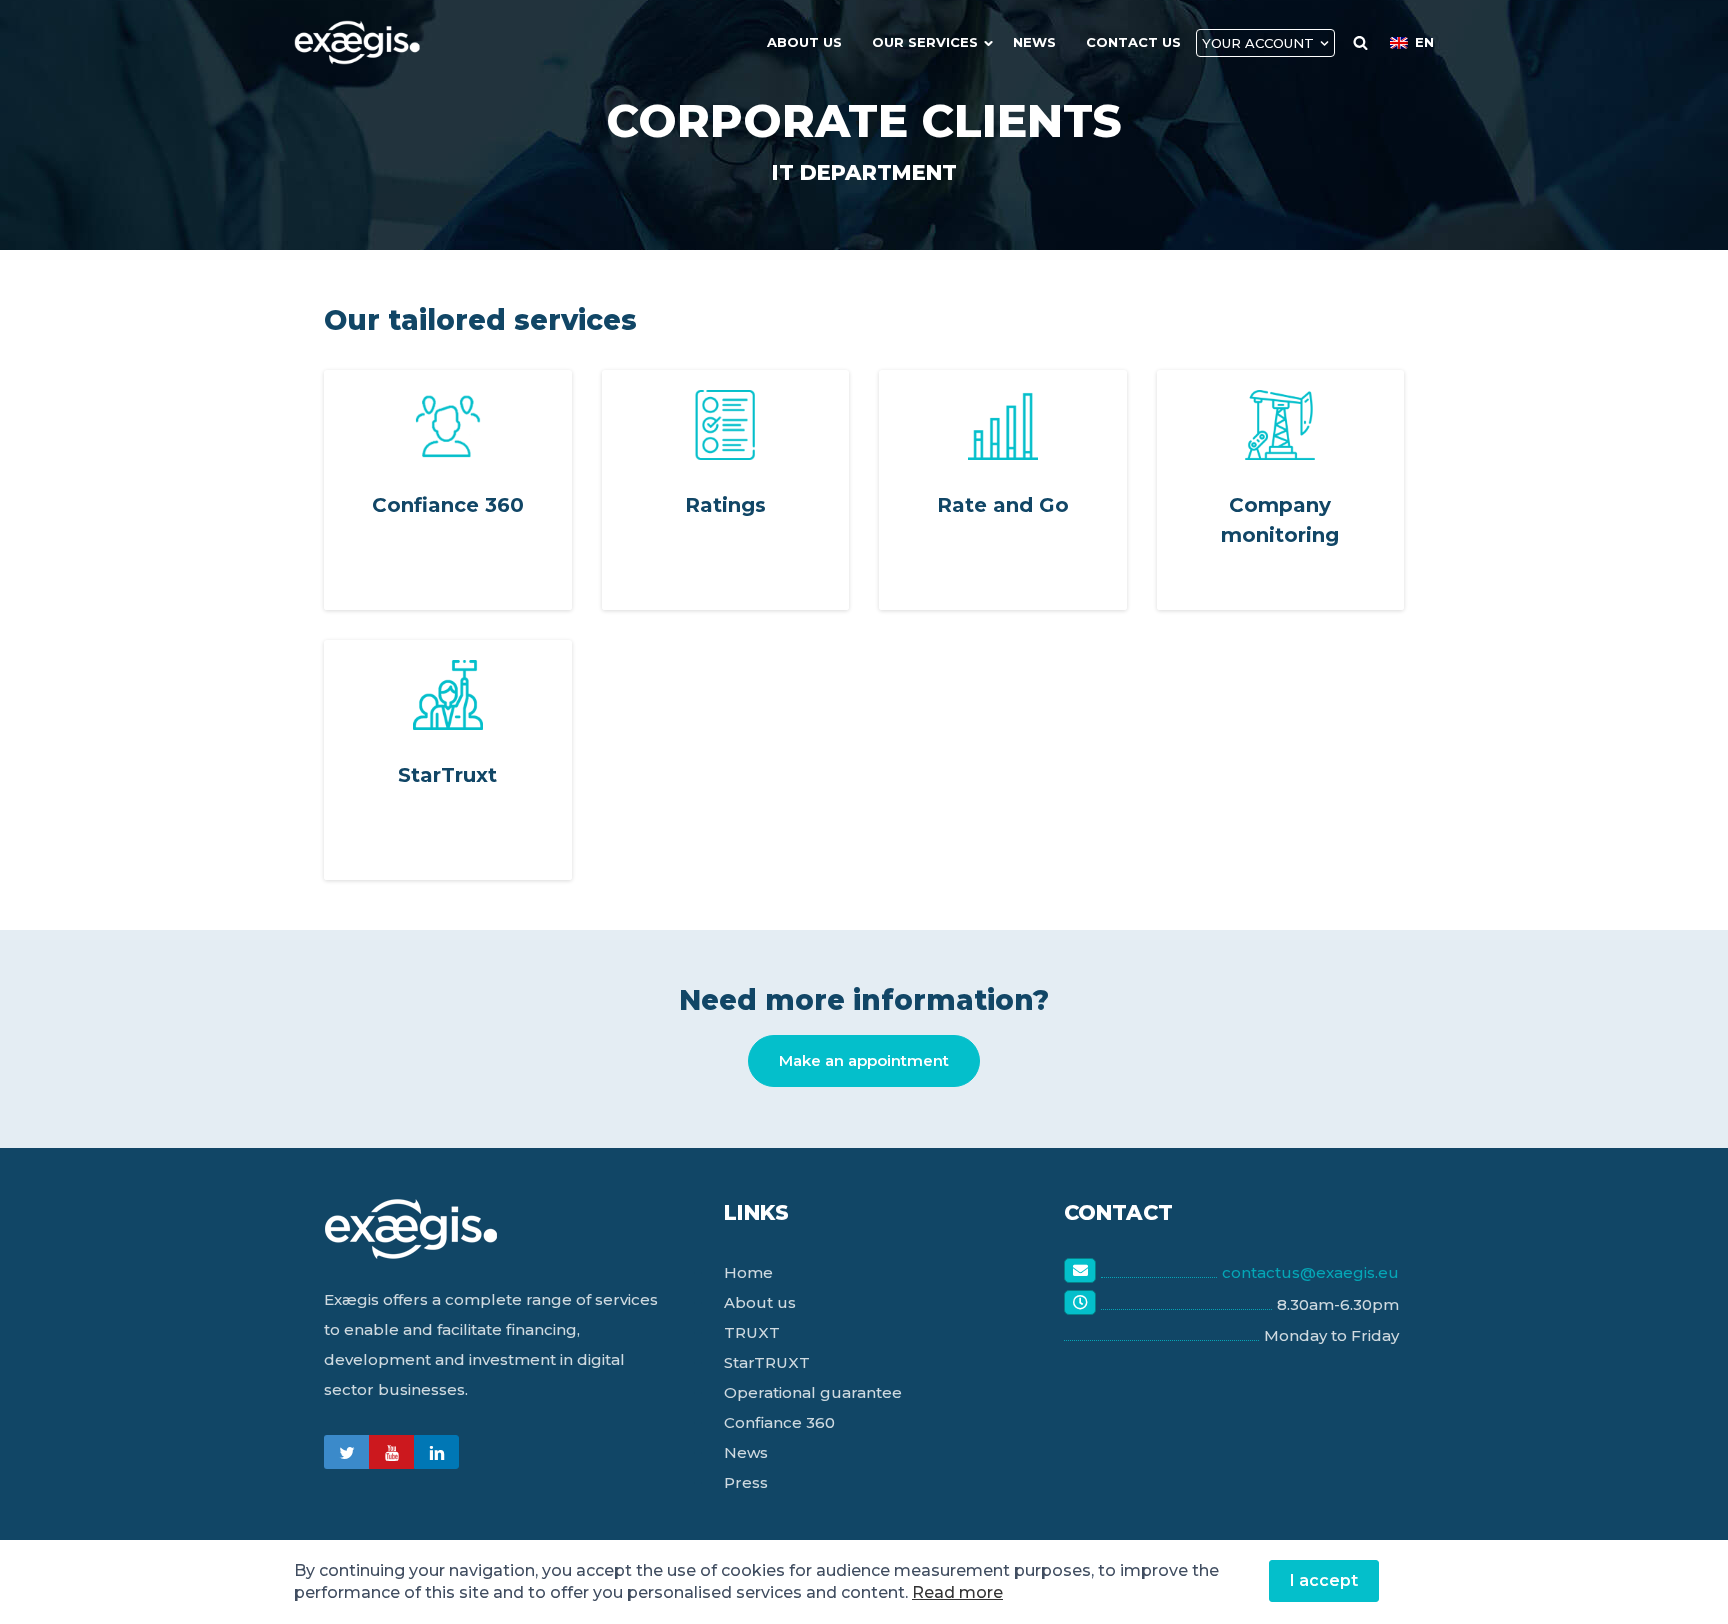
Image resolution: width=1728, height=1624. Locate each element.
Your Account (1258, 43)
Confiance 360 (779, 1422)
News (1034, 42)
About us (760, 1302)
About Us (804, 42)
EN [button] (1424, 42)
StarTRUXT (767, 1362)
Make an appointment (864, 1060)
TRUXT (752, 1332)
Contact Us (1133, 42)
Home (748, 1272)
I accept (1324, 1580)
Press (746, 1482)
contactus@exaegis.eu (1310, 1272)
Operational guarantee (813, 1392)
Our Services (925, 42)
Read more (957, 1592)
